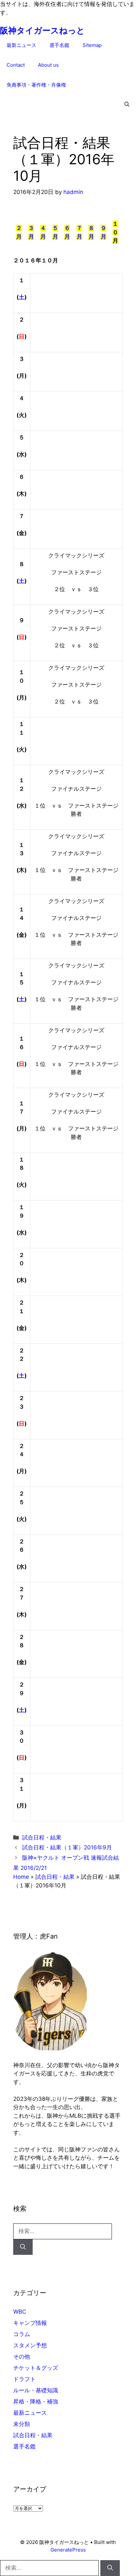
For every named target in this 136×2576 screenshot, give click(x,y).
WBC (20, 2312)
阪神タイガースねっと (42, 30)
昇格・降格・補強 (36, 2402)
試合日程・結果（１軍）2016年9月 (67, 1847)
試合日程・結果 (42, 1837)
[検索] (23, 2247)
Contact (16, 65)
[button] (127, 105)
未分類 (22, 2424)
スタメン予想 (30, 2345)
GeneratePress (68, 2550)
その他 (22, 2357)
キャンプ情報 (30, 2323)
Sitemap (92, 45)
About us (48, 65)
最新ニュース (21, 45)
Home (21, 1877)
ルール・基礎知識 (36, 2390)
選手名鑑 (59, 45)
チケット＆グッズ (36, 2368)
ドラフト (24, 2379)
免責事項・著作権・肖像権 (36, 85)
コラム (22, 2334)
